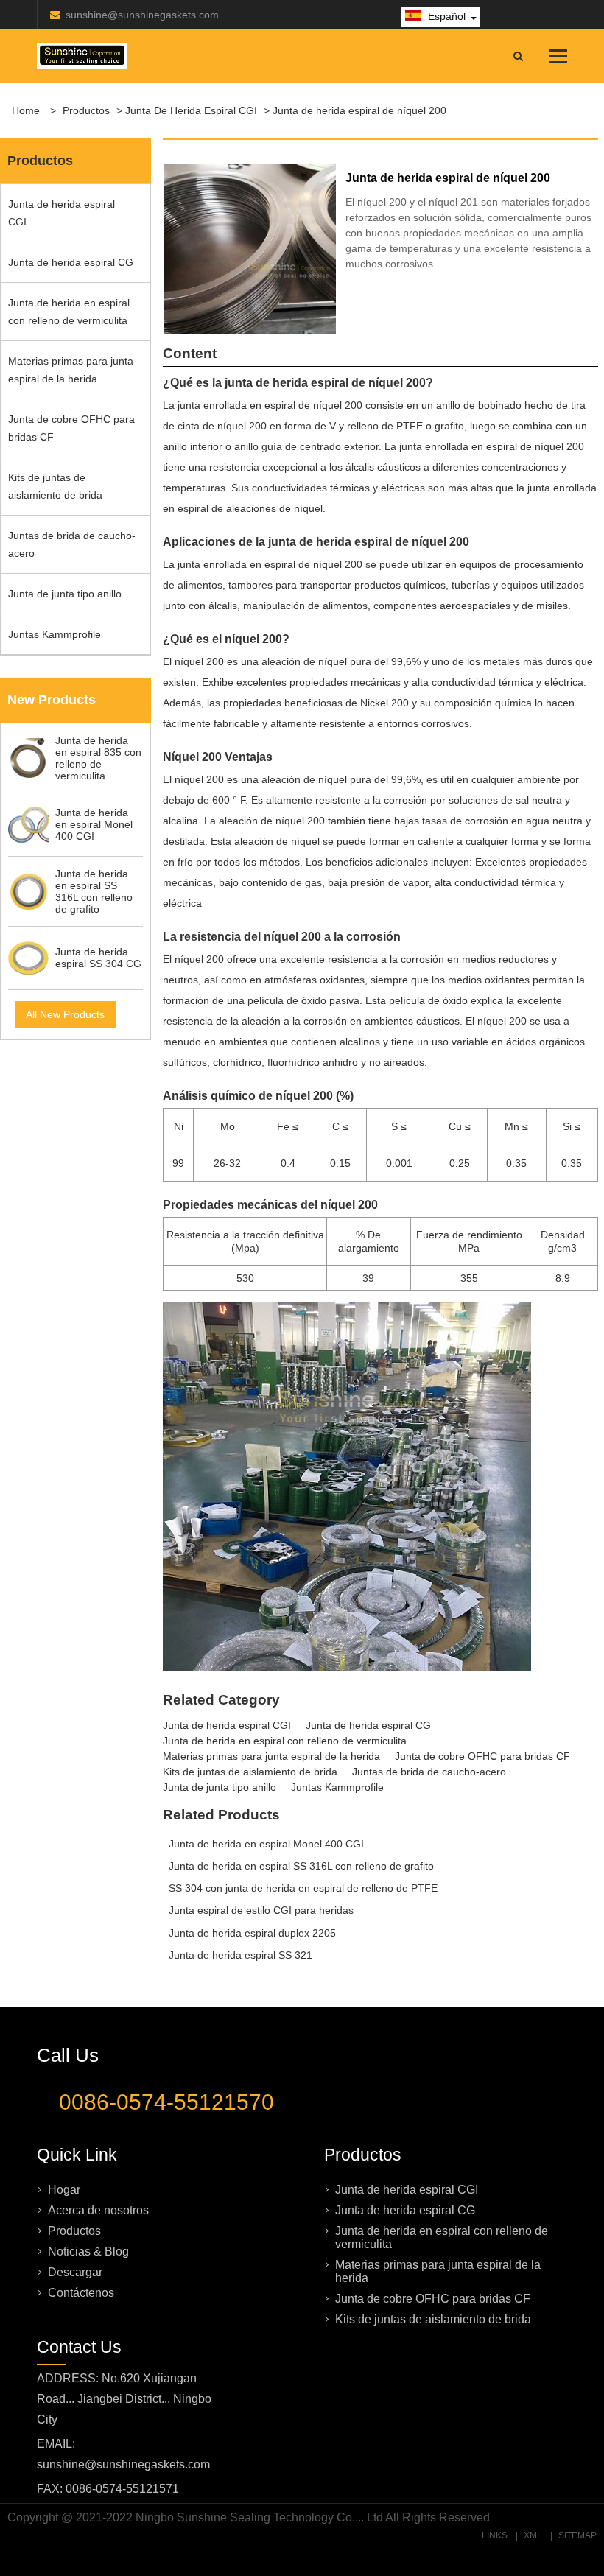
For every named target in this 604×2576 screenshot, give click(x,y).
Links (495, 2535)
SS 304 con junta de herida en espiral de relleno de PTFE (303, 1888)
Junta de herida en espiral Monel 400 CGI (266, 1844)
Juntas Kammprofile (55, 634)
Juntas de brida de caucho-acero (72, 544)
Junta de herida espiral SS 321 (240, 1955)
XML (533, 2535)
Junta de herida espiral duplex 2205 (252, 1933)
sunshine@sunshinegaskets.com (142, 15)
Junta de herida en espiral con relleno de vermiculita (69, 312)
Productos (86, 110)
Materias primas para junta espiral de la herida (71, 370)
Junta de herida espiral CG (71, 262)
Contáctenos (81, 2293)
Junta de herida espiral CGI (191, 110)
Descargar (75, 2272)
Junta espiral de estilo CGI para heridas (261, 1910)
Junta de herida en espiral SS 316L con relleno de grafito (301, 1866)
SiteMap (577, 2535)
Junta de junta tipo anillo (65, 594)
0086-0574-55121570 (166, 2102)
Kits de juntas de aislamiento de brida (55, 486)
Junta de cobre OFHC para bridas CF (71, 428)
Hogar (64, 2190)
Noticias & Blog (88, 2252)
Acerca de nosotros (98, 2210)
